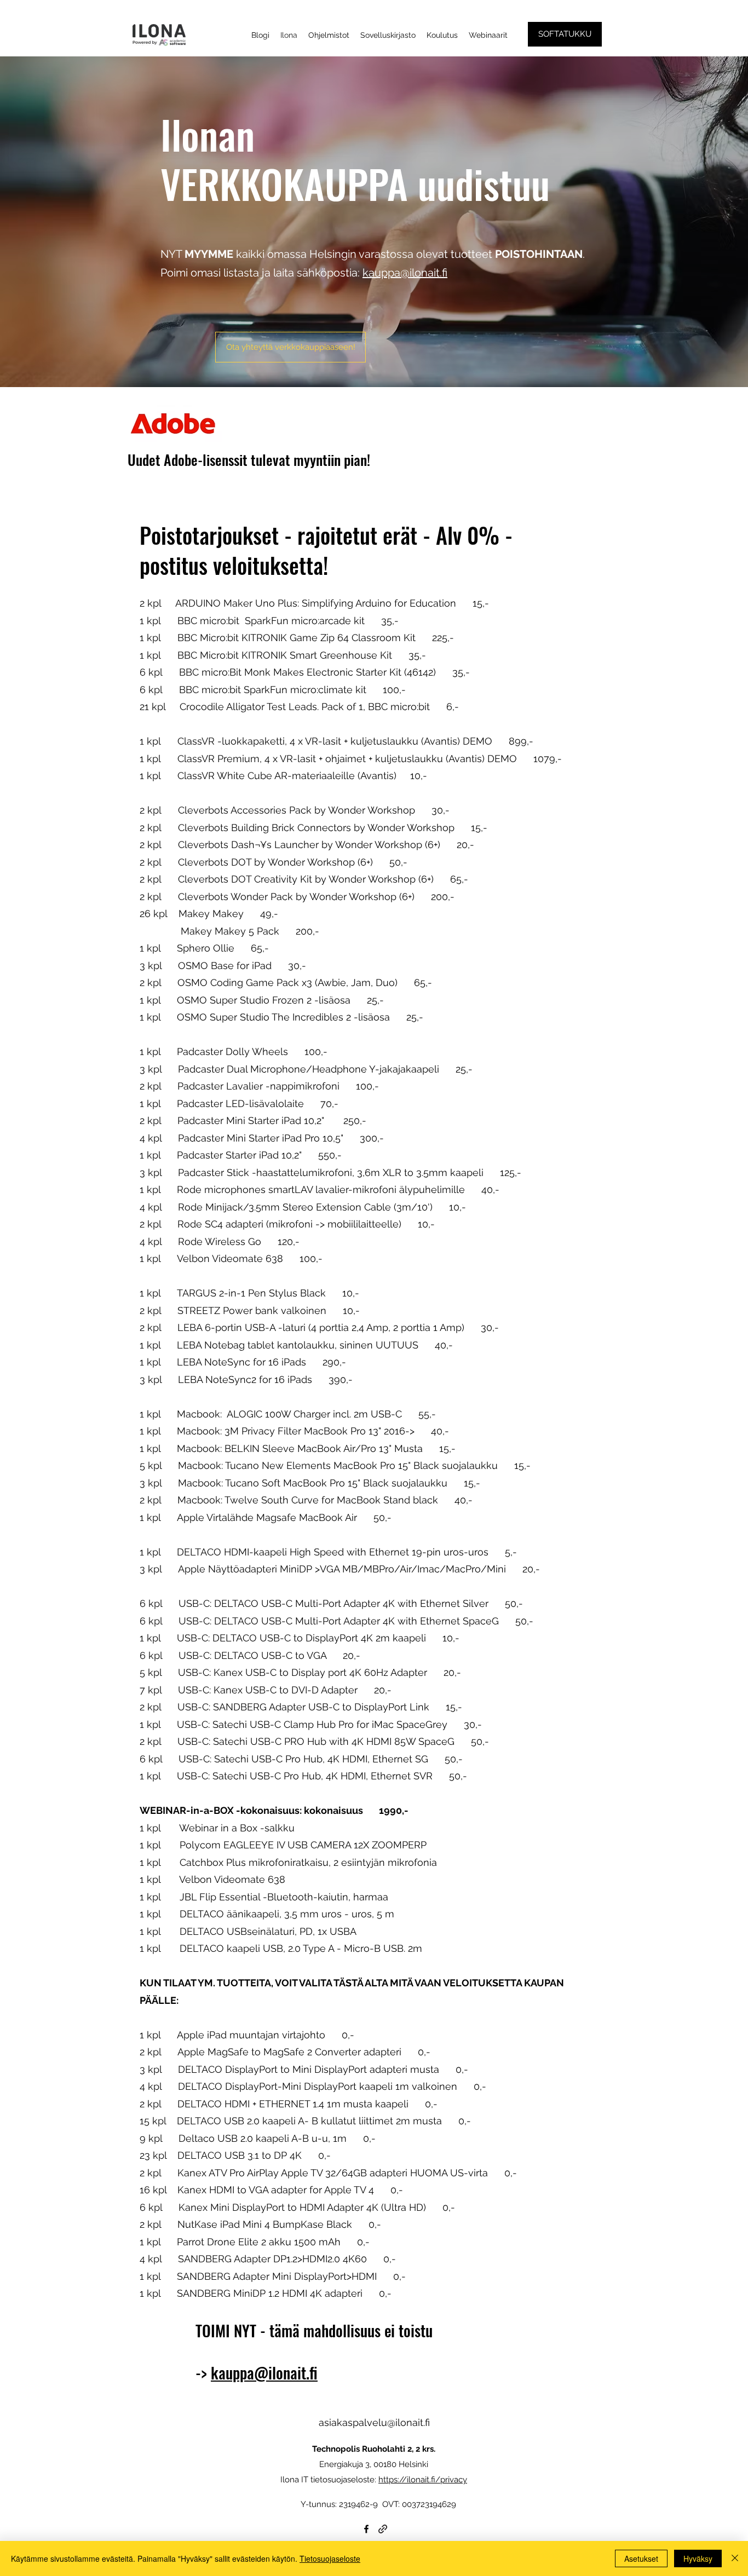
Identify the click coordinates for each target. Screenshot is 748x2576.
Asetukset (641, 2558)
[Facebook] (366, 2529)
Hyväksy (698, 2558)
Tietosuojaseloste (330, 2558)
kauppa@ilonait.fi (405, 273)
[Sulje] (735, 2558)
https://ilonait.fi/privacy (423, 2480)
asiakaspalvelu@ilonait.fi (374, 2422)
